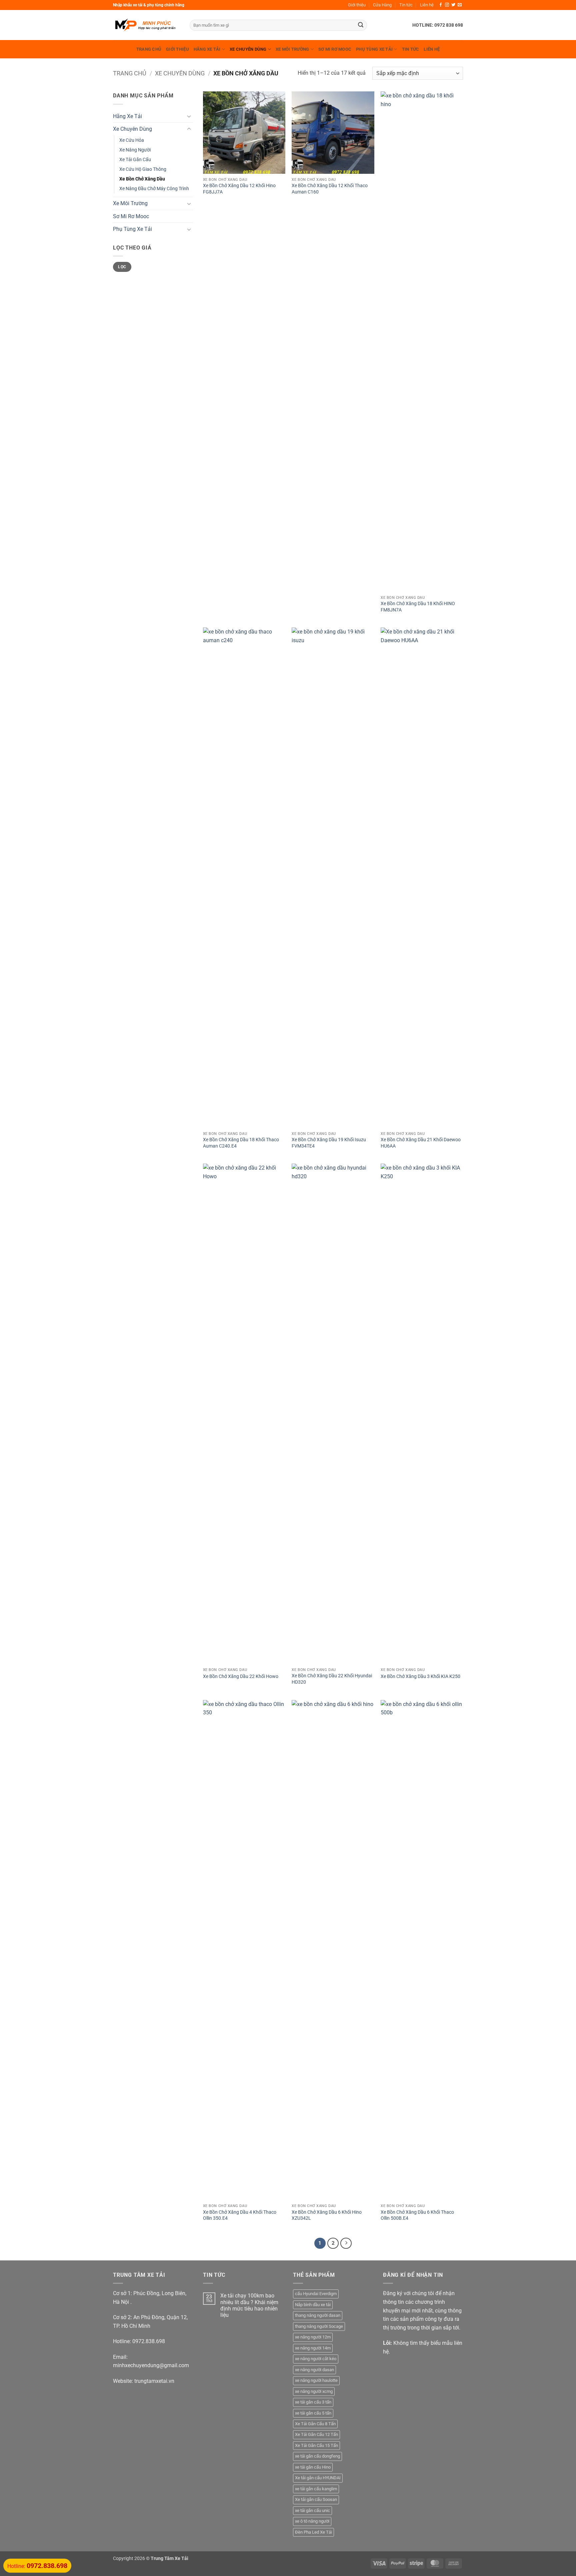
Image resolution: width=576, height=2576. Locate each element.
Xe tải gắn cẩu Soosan (316, 2499)
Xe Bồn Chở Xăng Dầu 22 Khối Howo (241, 1676)
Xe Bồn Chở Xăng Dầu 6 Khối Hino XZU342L (327, 2215)
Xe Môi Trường (292, 49)
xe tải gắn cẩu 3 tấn (313, 2402)
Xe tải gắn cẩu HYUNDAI (318, 2478)
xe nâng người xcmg (314, 2391)
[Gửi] (361, 25)
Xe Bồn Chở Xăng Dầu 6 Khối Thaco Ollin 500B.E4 (417, 2215)
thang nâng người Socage (319, 2326)
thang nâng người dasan (318, 2315)
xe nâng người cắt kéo (316, 2359)
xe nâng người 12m (313, 2337)
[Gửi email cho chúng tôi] (460, 5)
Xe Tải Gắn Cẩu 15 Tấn (316, 2445)
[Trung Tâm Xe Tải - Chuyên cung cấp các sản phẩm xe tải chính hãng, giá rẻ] (146, 25)
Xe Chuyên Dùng (248, 49)
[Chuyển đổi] (189, 116)
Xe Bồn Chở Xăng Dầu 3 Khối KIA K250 (420, 1676)
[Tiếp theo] (346, 2243)
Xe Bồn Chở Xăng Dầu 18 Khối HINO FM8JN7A (418, 607)
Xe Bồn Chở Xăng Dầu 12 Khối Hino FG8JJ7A (239, 189)
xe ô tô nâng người (312, 2521)
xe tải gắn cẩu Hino (313, 2467)
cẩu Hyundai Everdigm (316, 2294)
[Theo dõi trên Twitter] (453, 5)
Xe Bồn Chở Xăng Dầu (142, 179)
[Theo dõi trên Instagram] (447, 5)
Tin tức (406, 5)
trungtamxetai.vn (154, 2381)
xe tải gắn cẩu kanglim (316, 2489)
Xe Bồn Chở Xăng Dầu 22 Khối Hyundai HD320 (332, 1679)
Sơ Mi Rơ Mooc (335, 49)
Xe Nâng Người (135, 150)
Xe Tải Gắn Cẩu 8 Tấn (315, 2424)
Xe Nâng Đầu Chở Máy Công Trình (154, 189)
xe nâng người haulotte (316, 2380)
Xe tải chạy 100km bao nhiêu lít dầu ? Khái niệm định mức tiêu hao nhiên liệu (249, 2305)
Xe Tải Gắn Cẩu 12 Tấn (316, 2434)
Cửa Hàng (382, 5)
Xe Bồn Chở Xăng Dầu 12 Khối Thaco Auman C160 (330, 189)
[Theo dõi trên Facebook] (441, 5)
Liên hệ (427, 5)
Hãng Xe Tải (207, 49)
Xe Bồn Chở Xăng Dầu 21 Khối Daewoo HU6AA (421, 1143)
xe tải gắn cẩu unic (312, 2510)
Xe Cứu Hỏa (132, 140)
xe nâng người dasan (314, 2370)
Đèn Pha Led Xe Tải (313, 2532)
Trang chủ (149, 49)
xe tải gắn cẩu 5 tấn (313, 2413)
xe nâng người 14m (313, 2348)
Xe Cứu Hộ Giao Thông (143, 169)
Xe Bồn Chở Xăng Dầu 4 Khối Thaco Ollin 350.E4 (240, 2215)
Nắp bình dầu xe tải (313, 2305)
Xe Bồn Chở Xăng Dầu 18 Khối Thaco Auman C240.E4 (241, 1143)
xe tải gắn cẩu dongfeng (317, 2456)
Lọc (122, 267)
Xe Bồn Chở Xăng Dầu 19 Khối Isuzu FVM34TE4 (329, 1143)
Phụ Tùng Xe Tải (374, 49)
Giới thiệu (357, 5)
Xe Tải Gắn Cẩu (135, 160)
